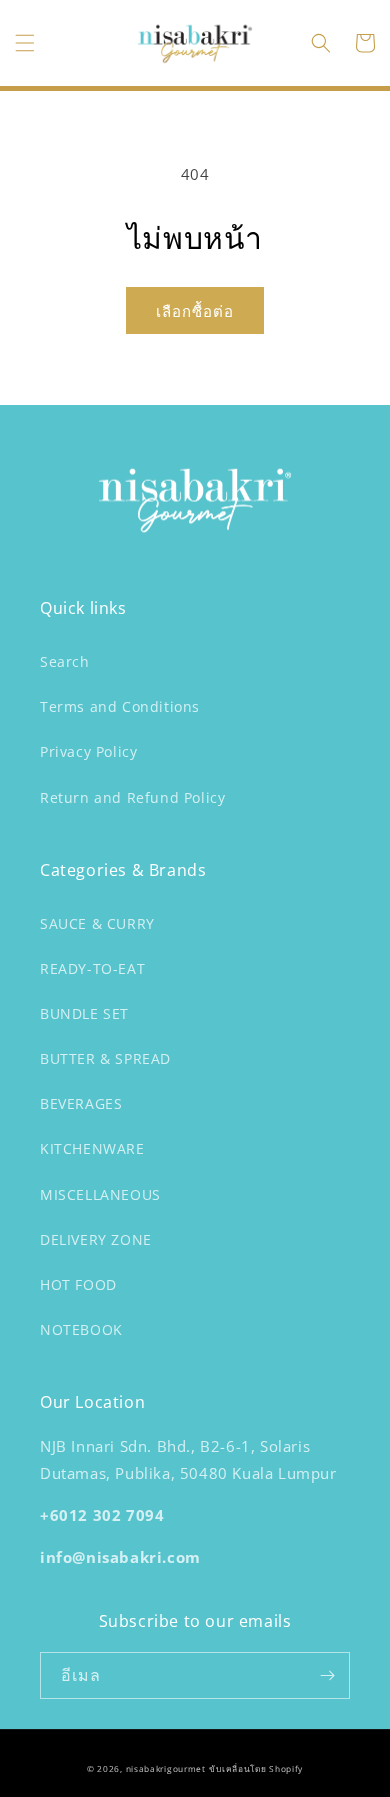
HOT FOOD (78, 1284)
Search (65, 661)
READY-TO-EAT (92, 968)
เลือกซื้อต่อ (195, 311)
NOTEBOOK (81, 1329)
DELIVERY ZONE (96, 1239)
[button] (25, 43)
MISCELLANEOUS (100, 1194)
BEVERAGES (81, 1103)
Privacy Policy (88, 751)
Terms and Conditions (120, 706)
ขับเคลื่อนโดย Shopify (256, 1768)
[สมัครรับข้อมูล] (327, 1675)
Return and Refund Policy (132, 797)
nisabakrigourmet (166, 1768)
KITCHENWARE (92, 1148)
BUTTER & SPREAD (105, 1058)
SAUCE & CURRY (97, 923)
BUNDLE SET (84, 1013)
